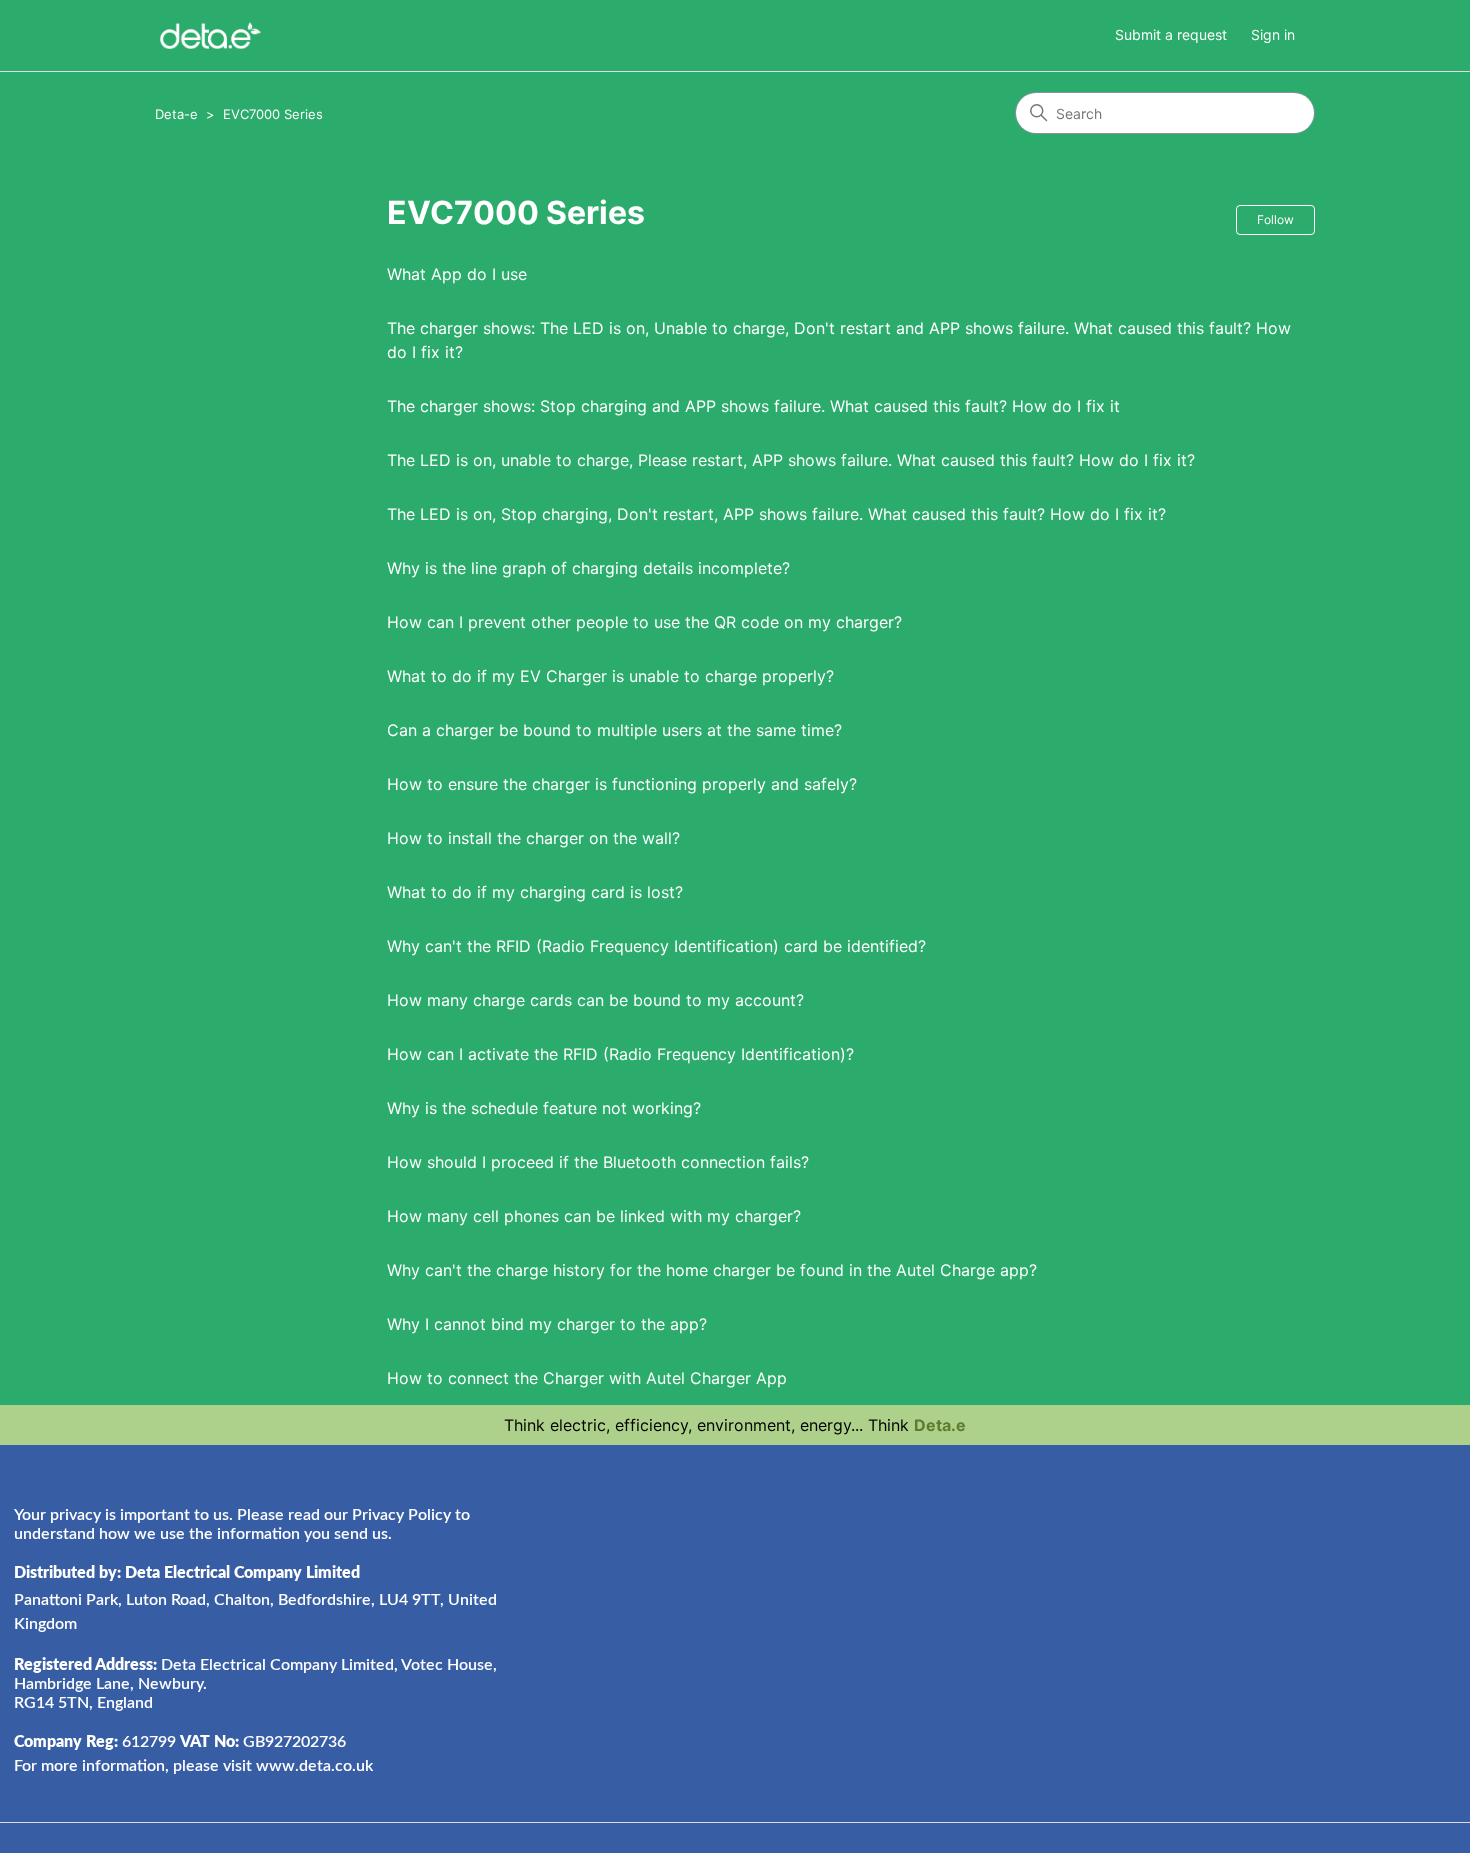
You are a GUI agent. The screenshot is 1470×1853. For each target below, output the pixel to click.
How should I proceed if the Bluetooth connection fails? (598, 1162)
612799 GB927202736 (180, 1742)
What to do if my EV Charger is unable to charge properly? (610, 676)
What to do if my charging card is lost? (535, 892)
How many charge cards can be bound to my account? (595, 1000)
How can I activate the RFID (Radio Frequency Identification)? (620, 1054)
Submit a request (1171, 34)
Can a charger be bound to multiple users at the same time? (614, 730)
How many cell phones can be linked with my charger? (594, 1216)
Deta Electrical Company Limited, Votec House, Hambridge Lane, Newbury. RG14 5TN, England (255, 1684)
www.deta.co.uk (314, 1766)
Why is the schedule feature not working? (544, 1108)
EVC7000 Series (273, 114)
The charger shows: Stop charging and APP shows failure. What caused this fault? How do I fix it (753, 406)
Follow (1275, 219)
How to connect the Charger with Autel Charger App (587, 1378)
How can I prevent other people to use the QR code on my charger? (644, 622)
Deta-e (176, 114)
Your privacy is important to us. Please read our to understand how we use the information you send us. (242, 1524)
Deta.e (940, 1425)
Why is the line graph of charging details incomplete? (588, 568)
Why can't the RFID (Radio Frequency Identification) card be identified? (656, 946)
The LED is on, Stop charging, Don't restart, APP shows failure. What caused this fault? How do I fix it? (776, 514)
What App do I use (457, 274)
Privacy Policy (401, 1515)
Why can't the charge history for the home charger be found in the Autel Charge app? (712, 1270)
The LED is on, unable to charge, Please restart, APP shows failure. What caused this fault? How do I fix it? (791, 460)
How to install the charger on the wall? (533, 838)
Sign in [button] (1273, 34)
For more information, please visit (193, 1766)
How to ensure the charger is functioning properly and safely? (622, 784)
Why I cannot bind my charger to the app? (547, 1324)
